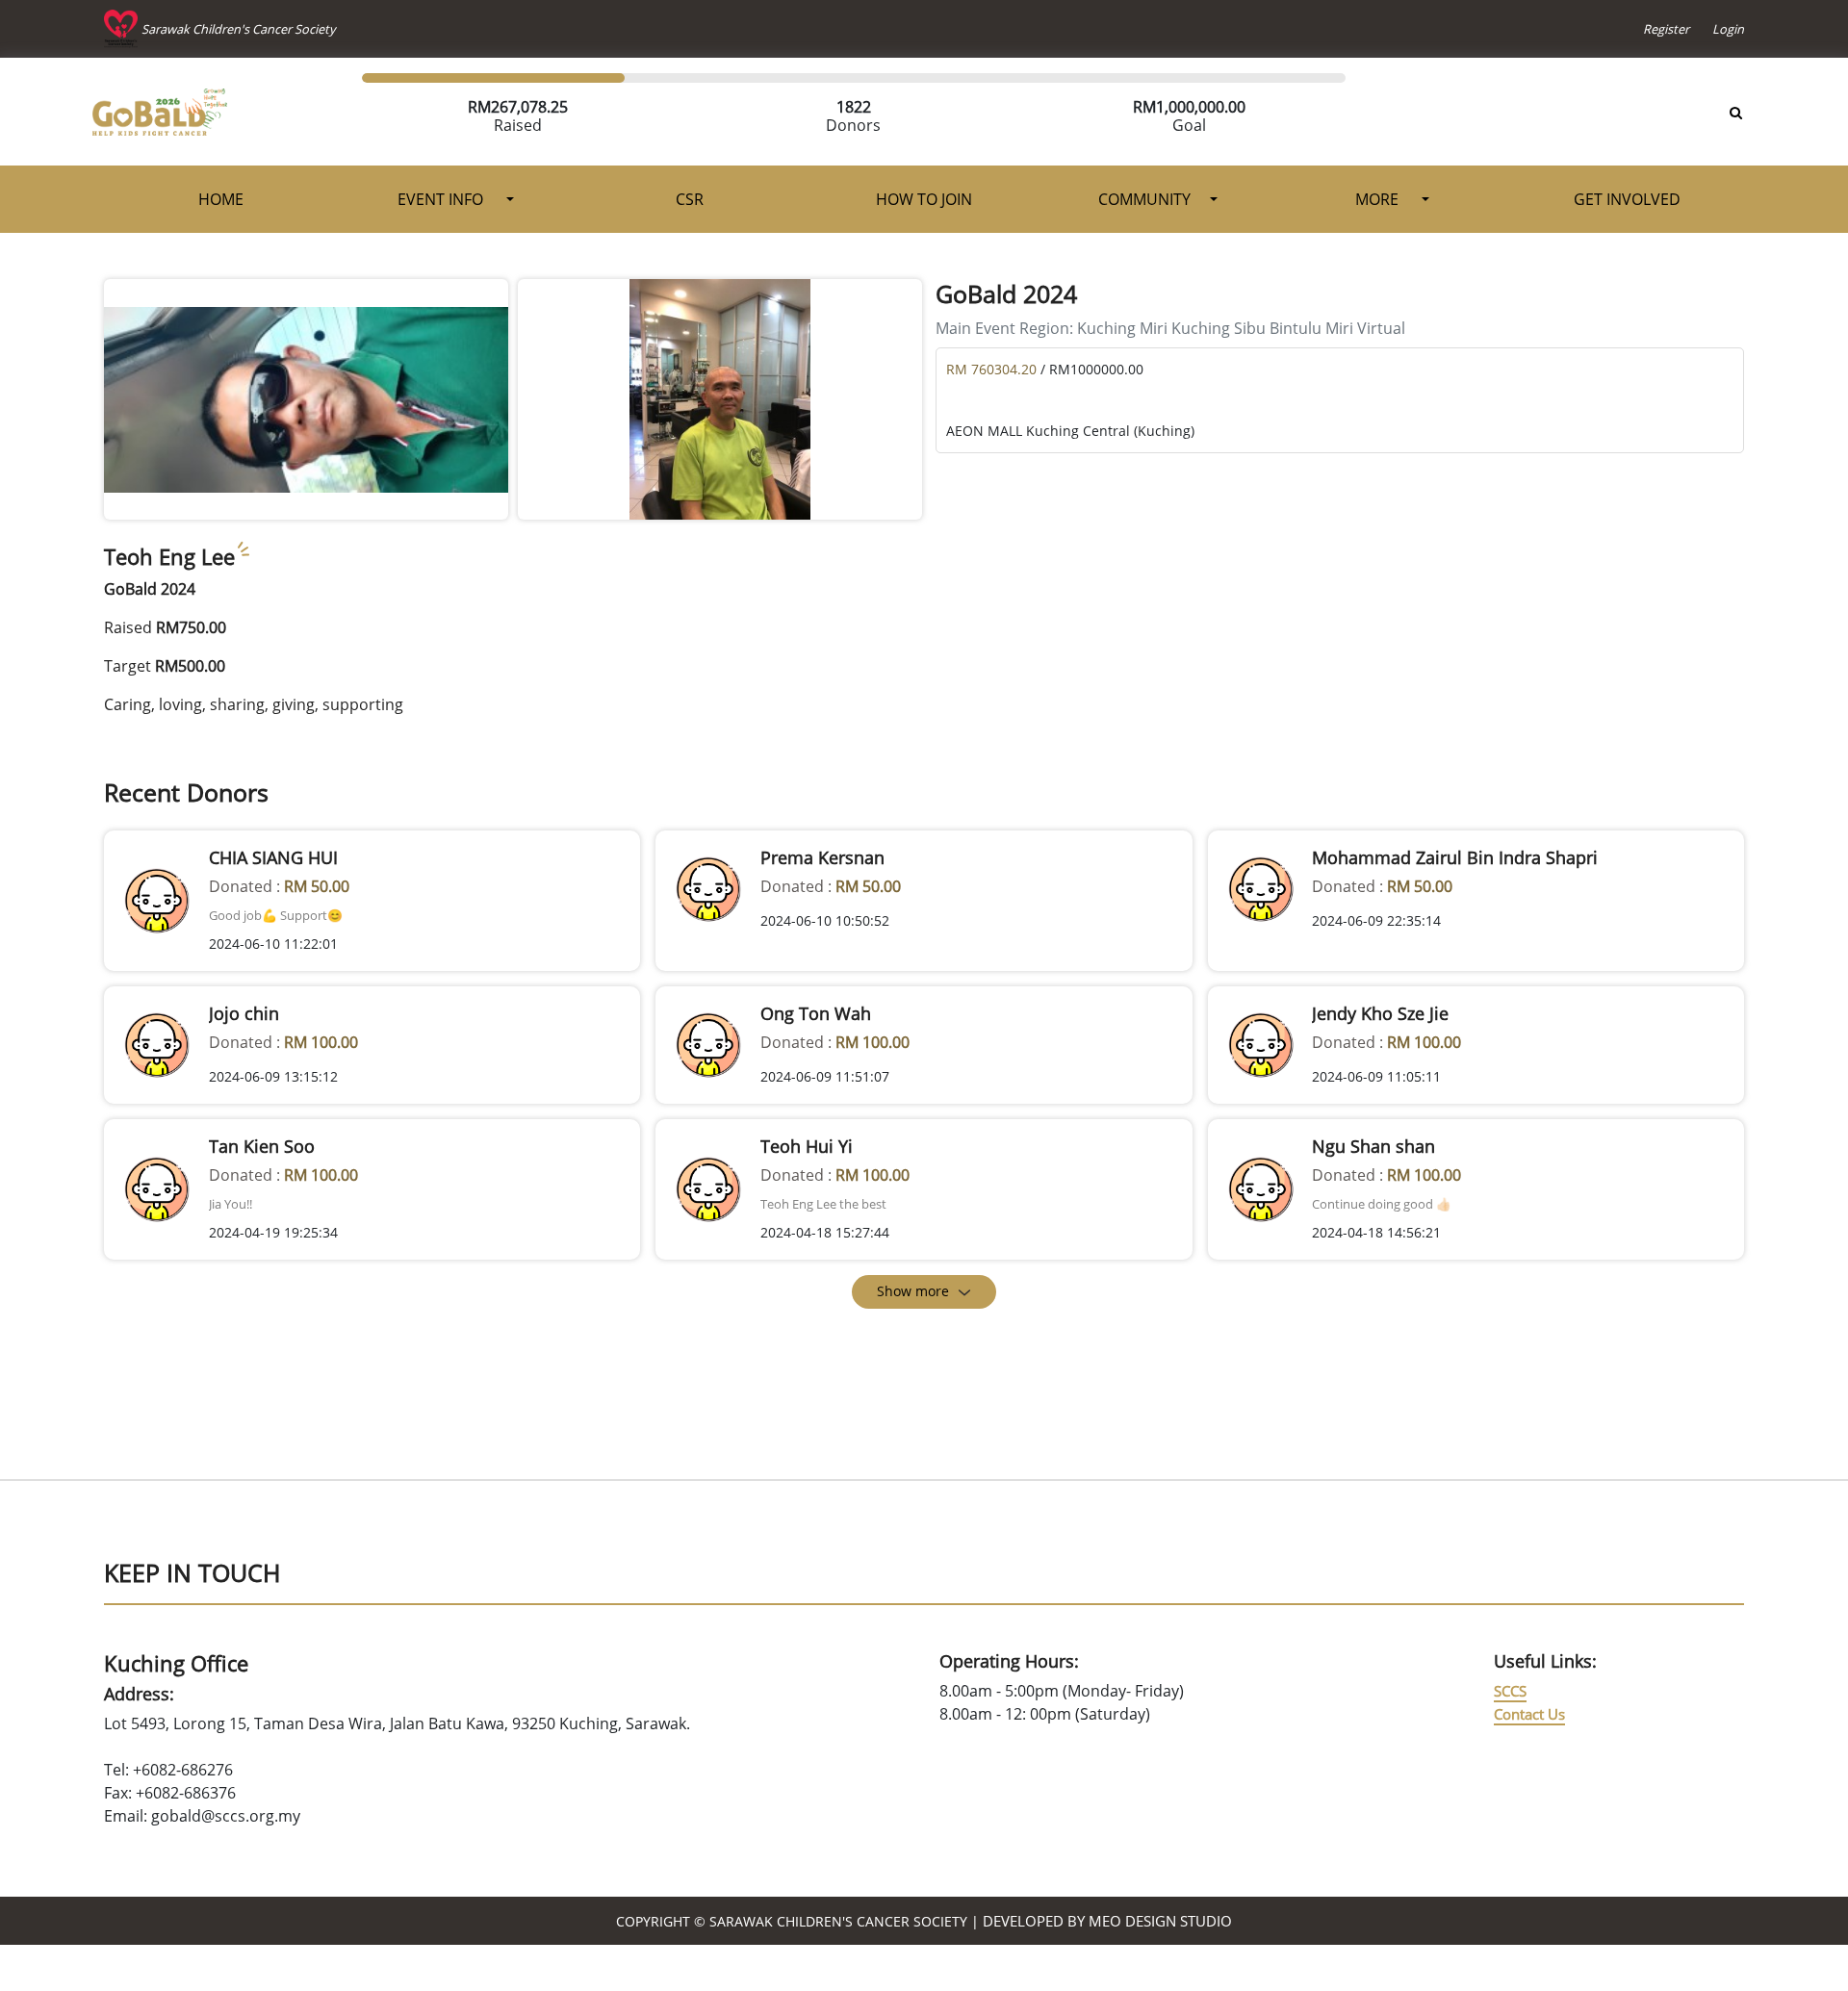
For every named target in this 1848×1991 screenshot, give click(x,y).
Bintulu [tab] (1297, 328)
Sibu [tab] (1252, 328)
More (1379, 199)
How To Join (924, 199)
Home (221, 199)
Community (1144, 199)
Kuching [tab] (1108, 328)
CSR (690, 199)
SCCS (1510, 1691)
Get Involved (1627, 199)
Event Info (442, 199)
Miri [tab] (1155, 328)
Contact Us (1529, 1714)
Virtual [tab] (1381, 328)
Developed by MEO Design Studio (1107, 1921)
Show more (913, 1291)
